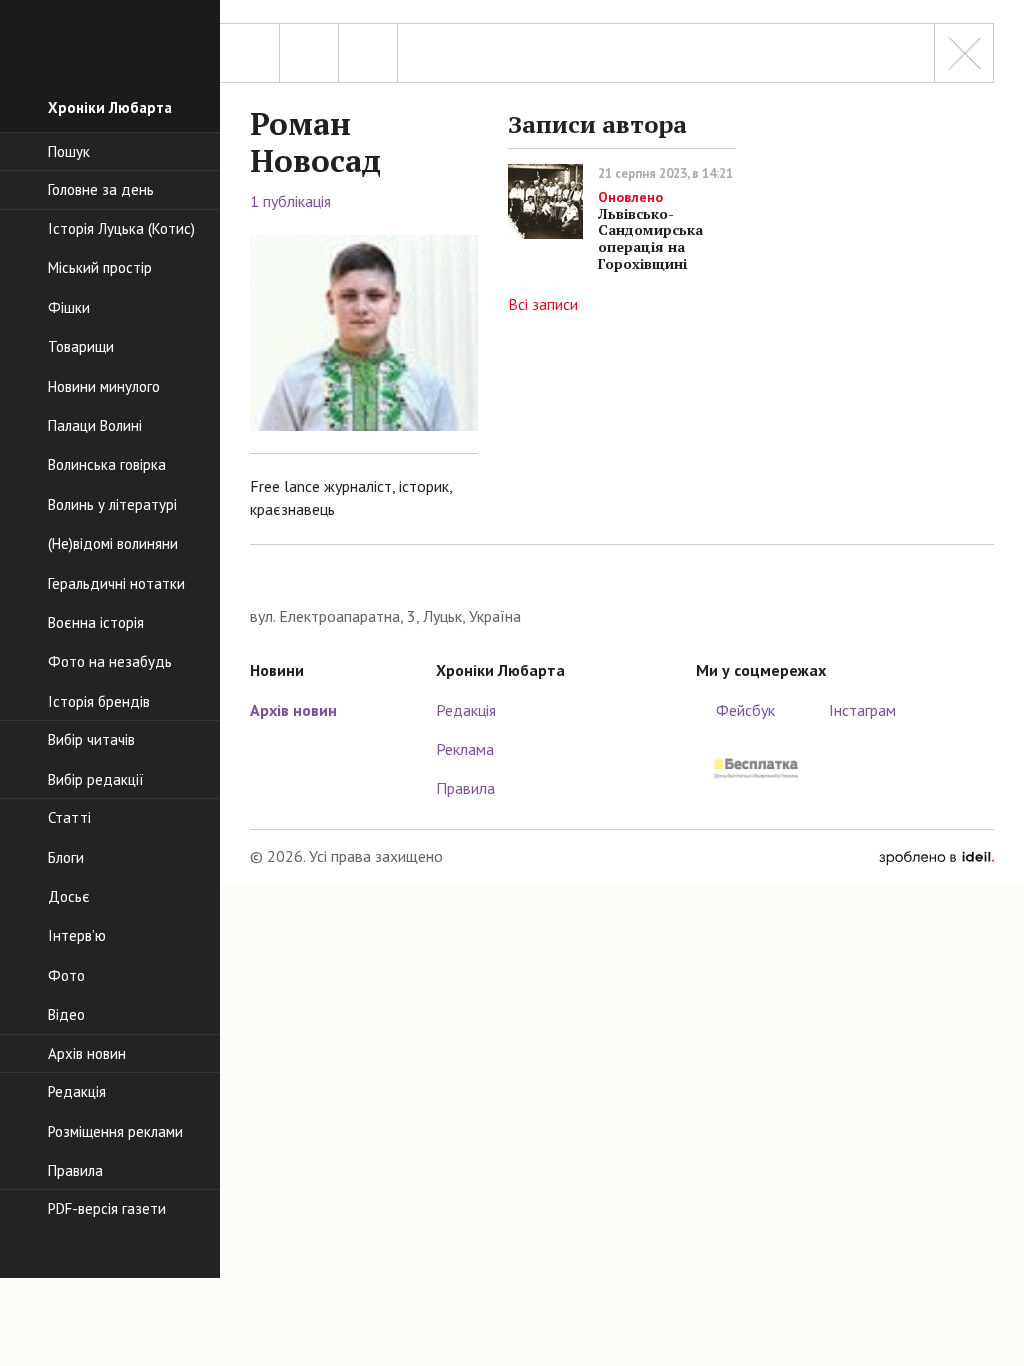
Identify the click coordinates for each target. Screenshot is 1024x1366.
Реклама (465, 749)
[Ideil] (936, 856)
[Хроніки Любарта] (622, 574)
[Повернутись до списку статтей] (964, 53)
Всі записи (543, 304)
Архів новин (293, 710)
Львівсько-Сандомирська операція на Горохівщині (650, 230)
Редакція (466, 710)
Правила (465, 788)
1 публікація (290, 201)
